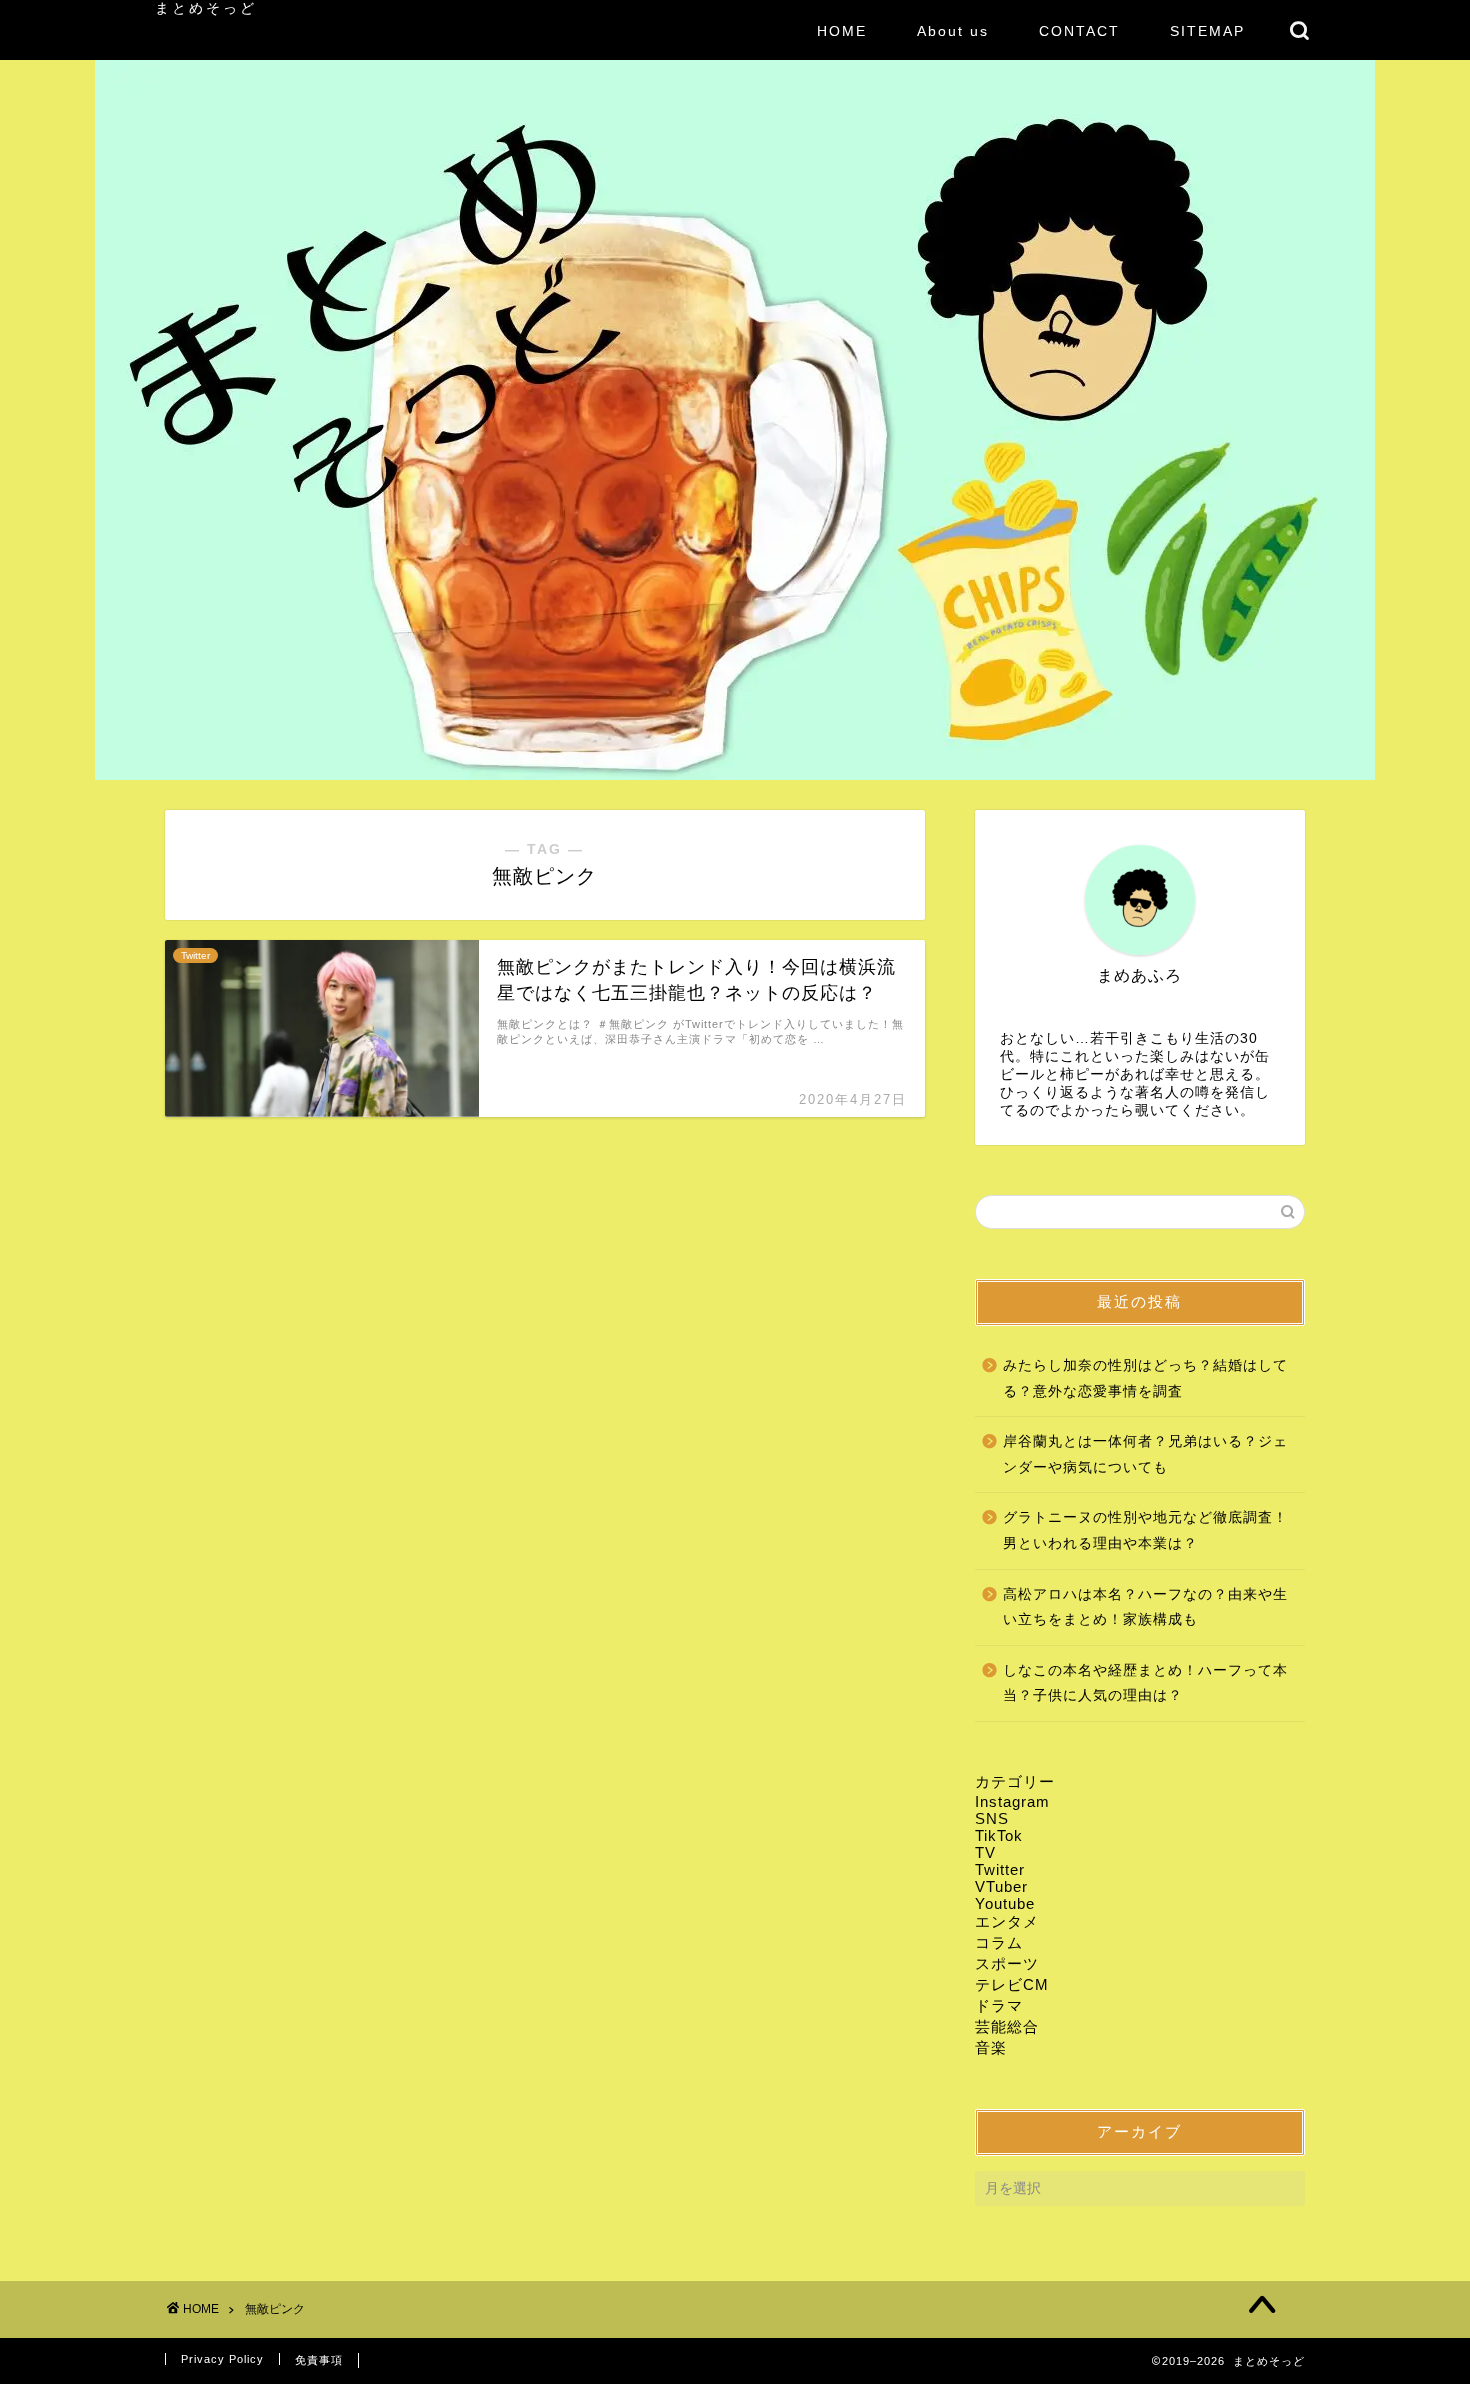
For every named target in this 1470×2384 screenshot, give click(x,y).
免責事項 (319, 2360)
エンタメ (1007, 1921)
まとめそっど (206, 8)
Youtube (1005, 1903)
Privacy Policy (222, 2359)
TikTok (999, 1835)
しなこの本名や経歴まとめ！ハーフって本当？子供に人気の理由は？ (1145, 1683)
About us (953, 31)
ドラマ (999, 2005)
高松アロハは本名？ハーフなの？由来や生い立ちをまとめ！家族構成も (1145, 1607)
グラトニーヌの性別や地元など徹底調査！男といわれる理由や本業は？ (1145, 1530)
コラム (999, 1942)
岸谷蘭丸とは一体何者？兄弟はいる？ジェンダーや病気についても (1145, 1454)
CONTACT (1079, 31)
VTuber (1001, 1886)
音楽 (991, 2047)
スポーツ (1007, 1963)
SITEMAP (1207, 31)
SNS (992, 1818)
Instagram (1012, 1801)
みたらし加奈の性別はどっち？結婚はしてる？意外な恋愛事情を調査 (1145, 1378)
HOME (842, 31)
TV (985, 1852)
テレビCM (1012, 1984)
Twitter (1000, 1869)
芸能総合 (1007, 2026)
